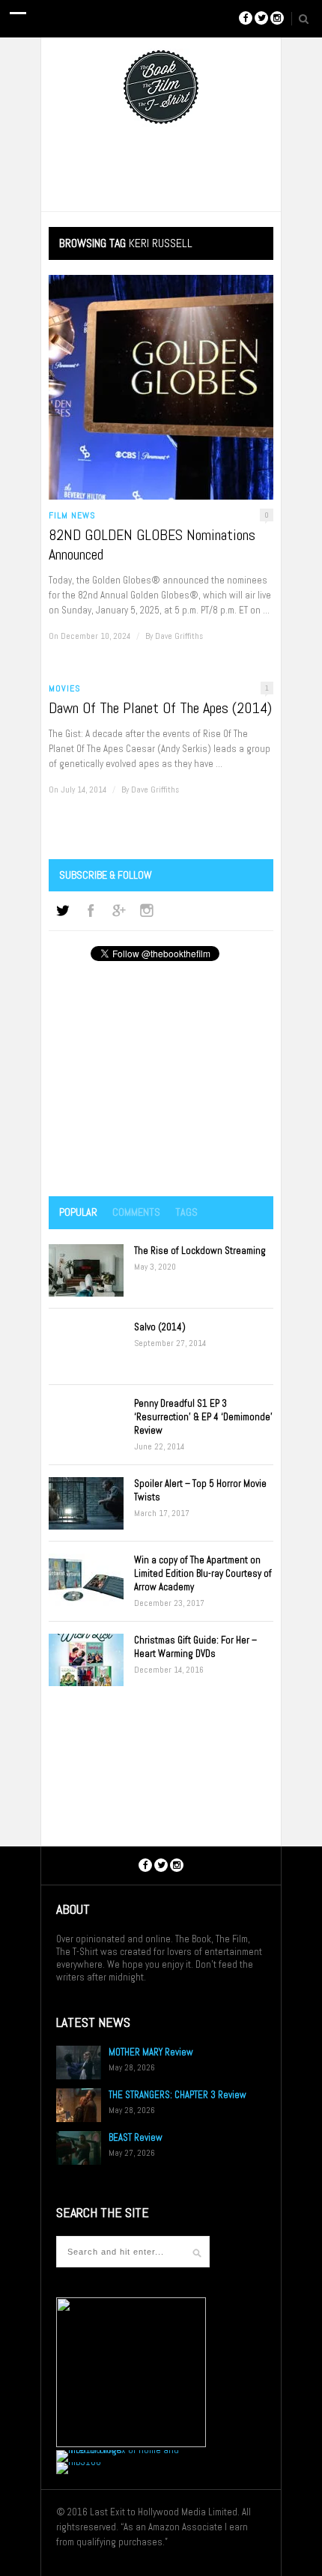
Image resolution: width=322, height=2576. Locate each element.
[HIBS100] (79, 2462)
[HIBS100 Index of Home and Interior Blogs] (118, 2450)
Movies (65, 688)
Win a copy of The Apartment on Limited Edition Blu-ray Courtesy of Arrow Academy (203, 1573)
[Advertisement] (161, 1080)
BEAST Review (136, 2137)
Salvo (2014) (160, 1327)
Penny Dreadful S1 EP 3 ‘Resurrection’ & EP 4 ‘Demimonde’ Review (203, 1417)
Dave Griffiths (179, 636)
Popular (78, 1212)
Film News (72, 515)
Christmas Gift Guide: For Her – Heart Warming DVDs (195, 1647)
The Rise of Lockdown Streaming (200, 1251)
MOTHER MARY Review (151, 2052)
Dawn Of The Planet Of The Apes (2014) (160, 708)
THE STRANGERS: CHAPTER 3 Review (177, 2095)
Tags (186, 1212)
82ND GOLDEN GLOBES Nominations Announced (152, 545)
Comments (136, 1212)
